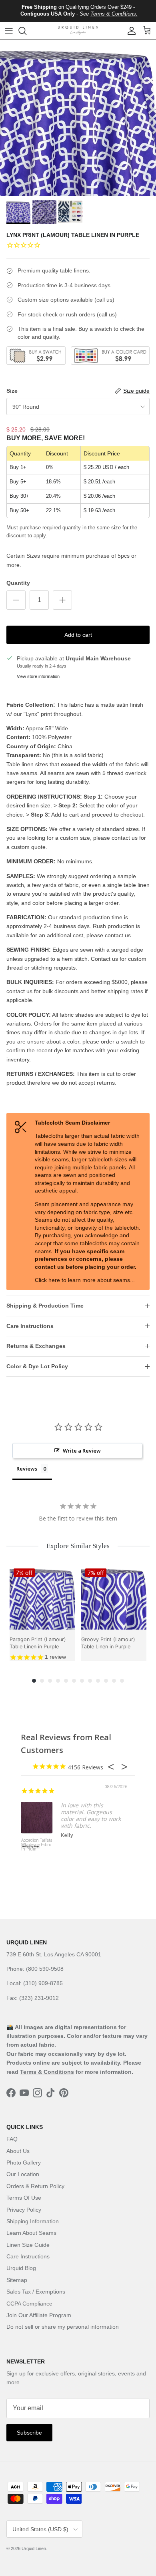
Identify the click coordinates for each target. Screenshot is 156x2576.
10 (106, 1681)
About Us (18, 2151)
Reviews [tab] (27, 1469)
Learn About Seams (31, 2233)
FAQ (12, 2139)
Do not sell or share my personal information (63, 2327)
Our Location (23, 2174)
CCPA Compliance (29, 2304)
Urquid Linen (34, 2548)
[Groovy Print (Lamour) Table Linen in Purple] (114, 1597)
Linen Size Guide (28, 2245)
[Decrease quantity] (16, 600)
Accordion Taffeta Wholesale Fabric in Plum (37, 1845)
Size (12, 391)
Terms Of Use (24, 2198)
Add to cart (78, 635)
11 (114, 1681)
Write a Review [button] (82, 1451)
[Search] (26, 31)
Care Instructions (30, 1326)
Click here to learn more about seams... (85, 1280)
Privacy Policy (24, 2210)
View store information (38, 676)
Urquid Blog (21, 2268)
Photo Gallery (24, 2163)
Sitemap (17, 2280)
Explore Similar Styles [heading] (78, 1546)
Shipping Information (33, 2221)
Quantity (18, 583)
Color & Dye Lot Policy (37, 1366)
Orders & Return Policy (35, 2186)
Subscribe (29, 2433)
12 (122, 1681)
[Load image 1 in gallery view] (78, 118)
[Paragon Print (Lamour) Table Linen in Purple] (42, 1597)
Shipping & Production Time (45, 1306)
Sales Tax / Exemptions (36, 2292)
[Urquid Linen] (78, 31)
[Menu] (9, 31)
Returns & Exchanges (36, 1346)
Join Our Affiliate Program (39, 2315)
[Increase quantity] (62, 600)
